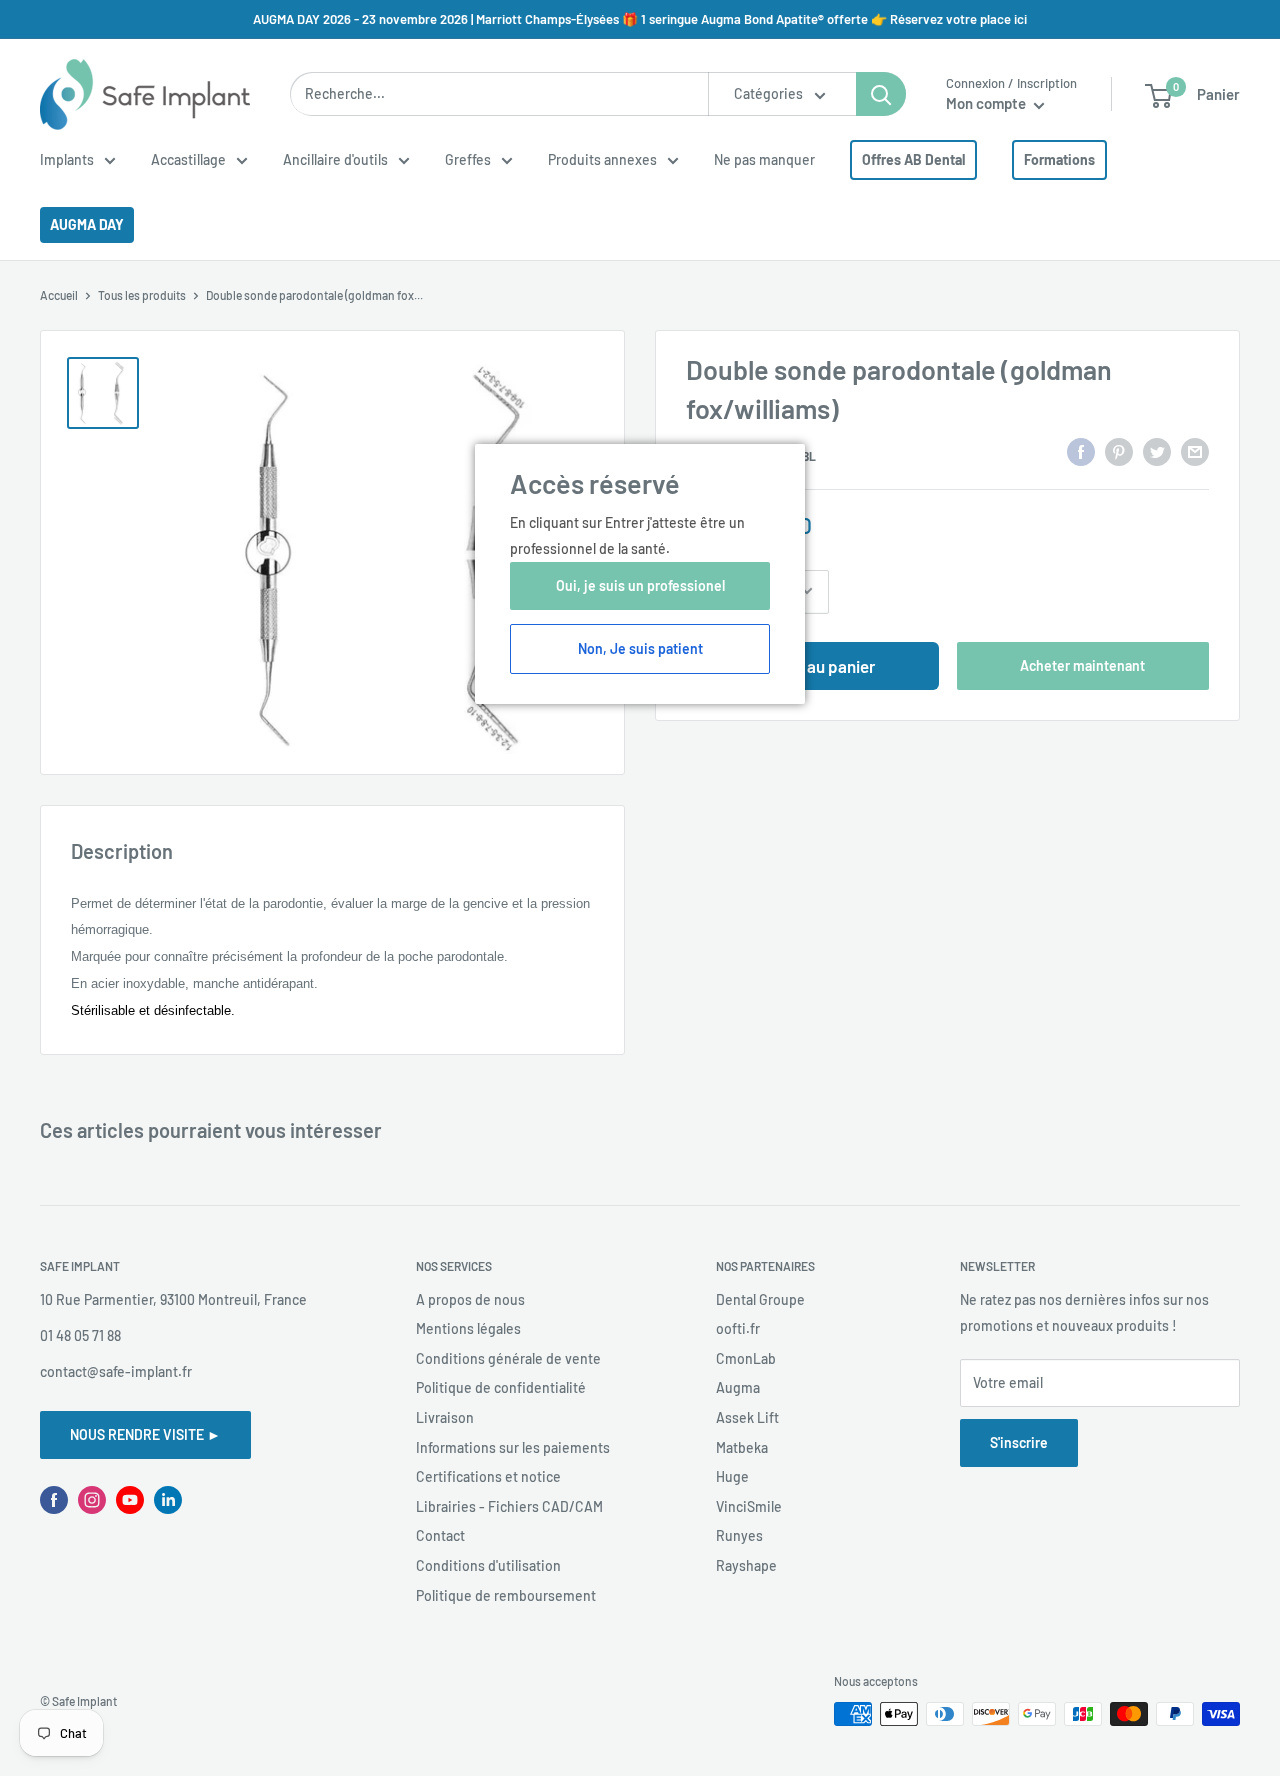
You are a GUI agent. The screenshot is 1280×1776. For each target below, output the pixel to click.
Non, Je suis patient (640, 648)
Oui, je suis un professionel (640, 585)
